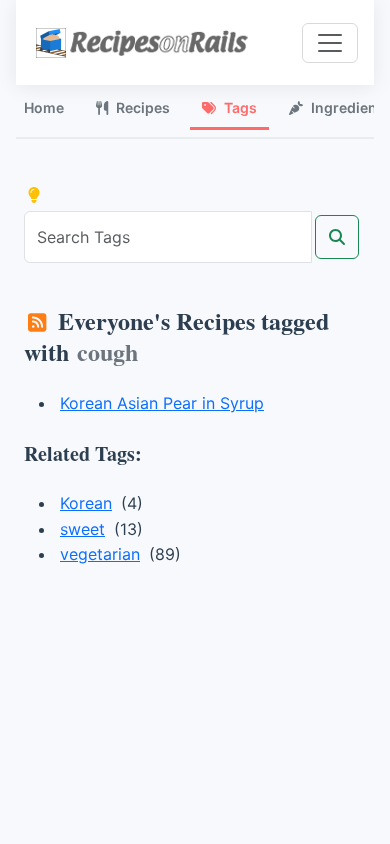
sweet (82, 529)
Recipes (143, 107)
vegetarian (100, 554)
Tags (240, 107)
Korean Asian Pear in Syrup (162, 403)
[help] (34, 195)
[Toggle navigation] (330, 43)
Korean (86, 503)
